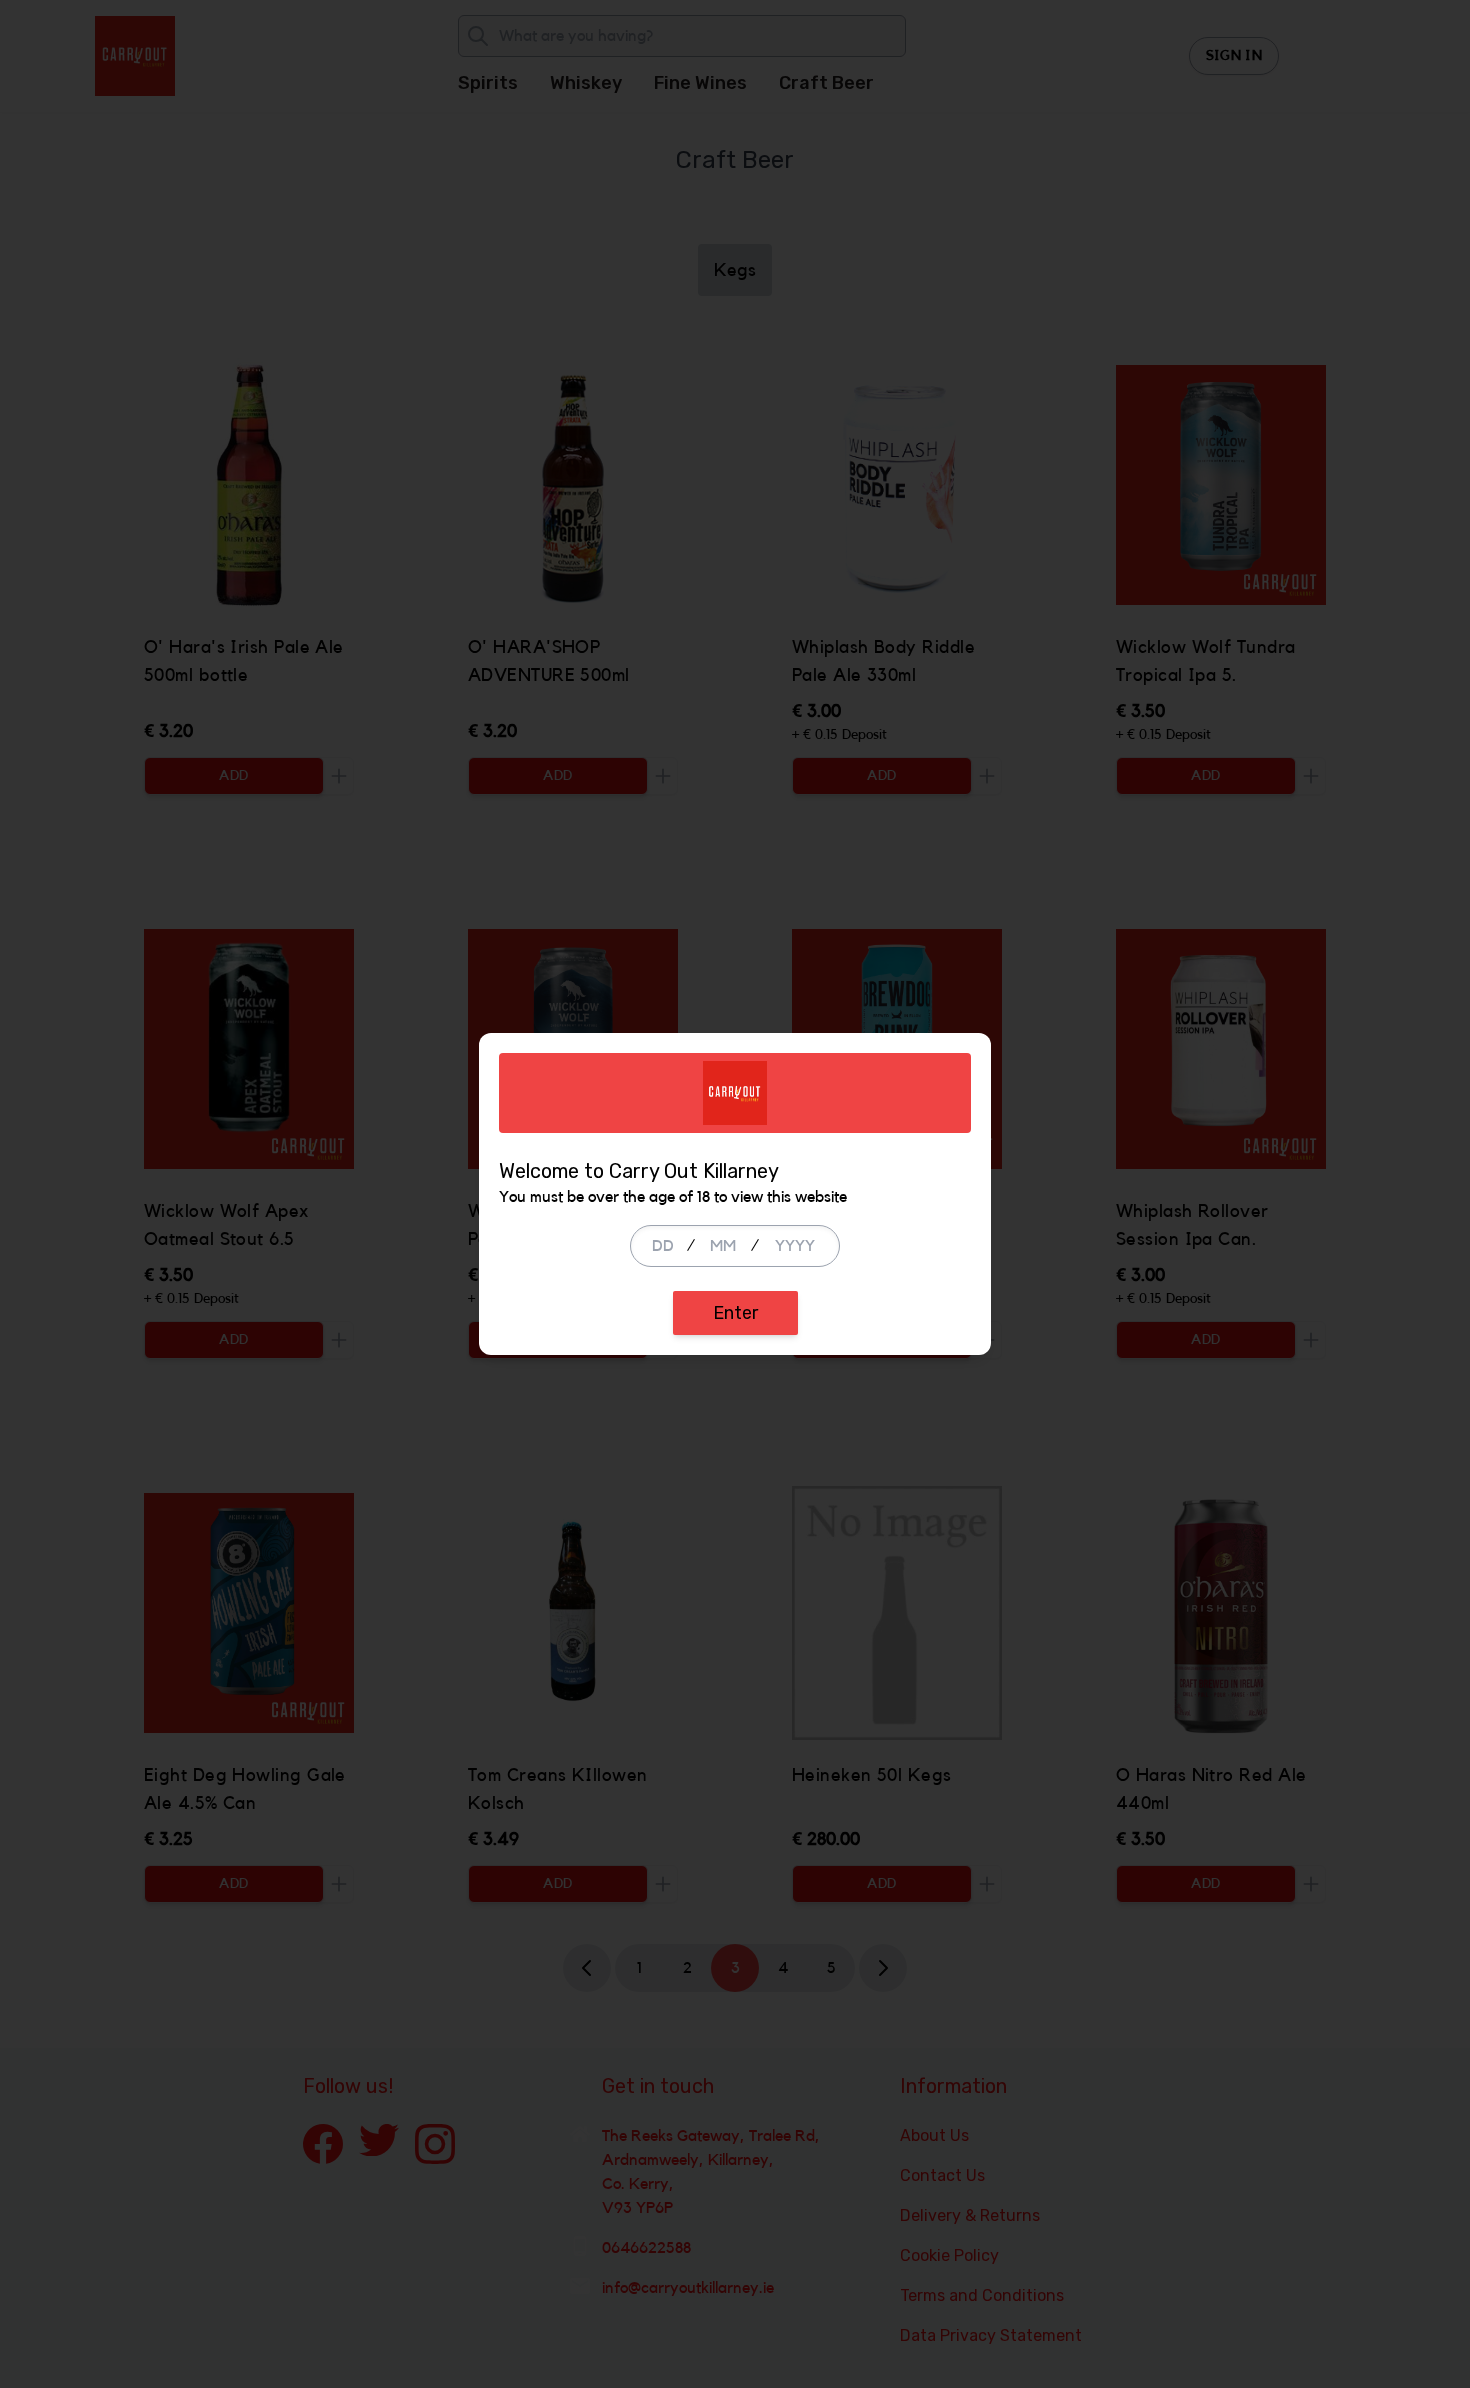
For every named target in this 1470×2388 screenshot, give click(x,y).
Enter (735, 1313)
